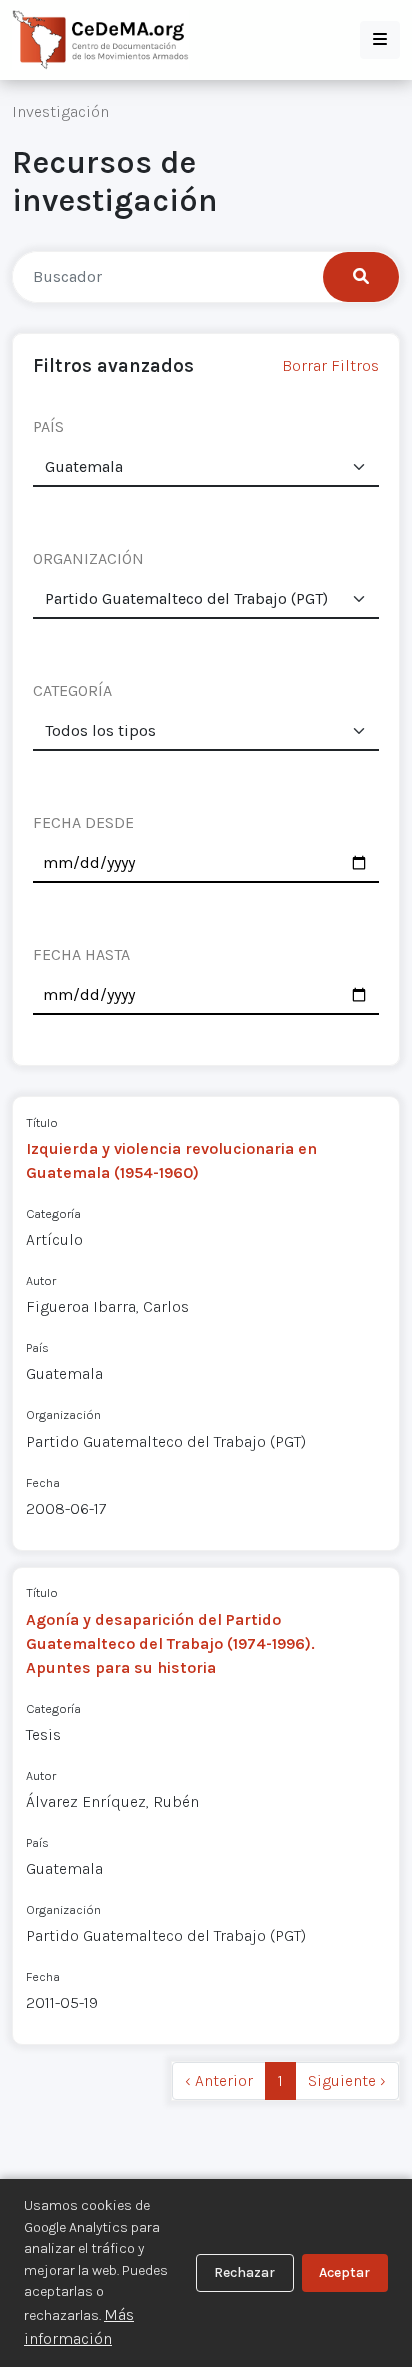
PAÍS (48, 426)
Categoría (53, 1213)
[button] (380, 40)
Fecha (43, 1482)
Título (42, 1122)
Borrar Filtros (330, 365)
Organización (63, 1414)
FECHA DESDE (83, 822)
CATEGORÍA (72, 690)
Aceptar (344, 2272)
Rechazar (244, 2272)
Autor (41, 1280)
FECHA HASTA (81, 954)
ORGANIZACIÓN (88, 558)
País (37, 1347)
